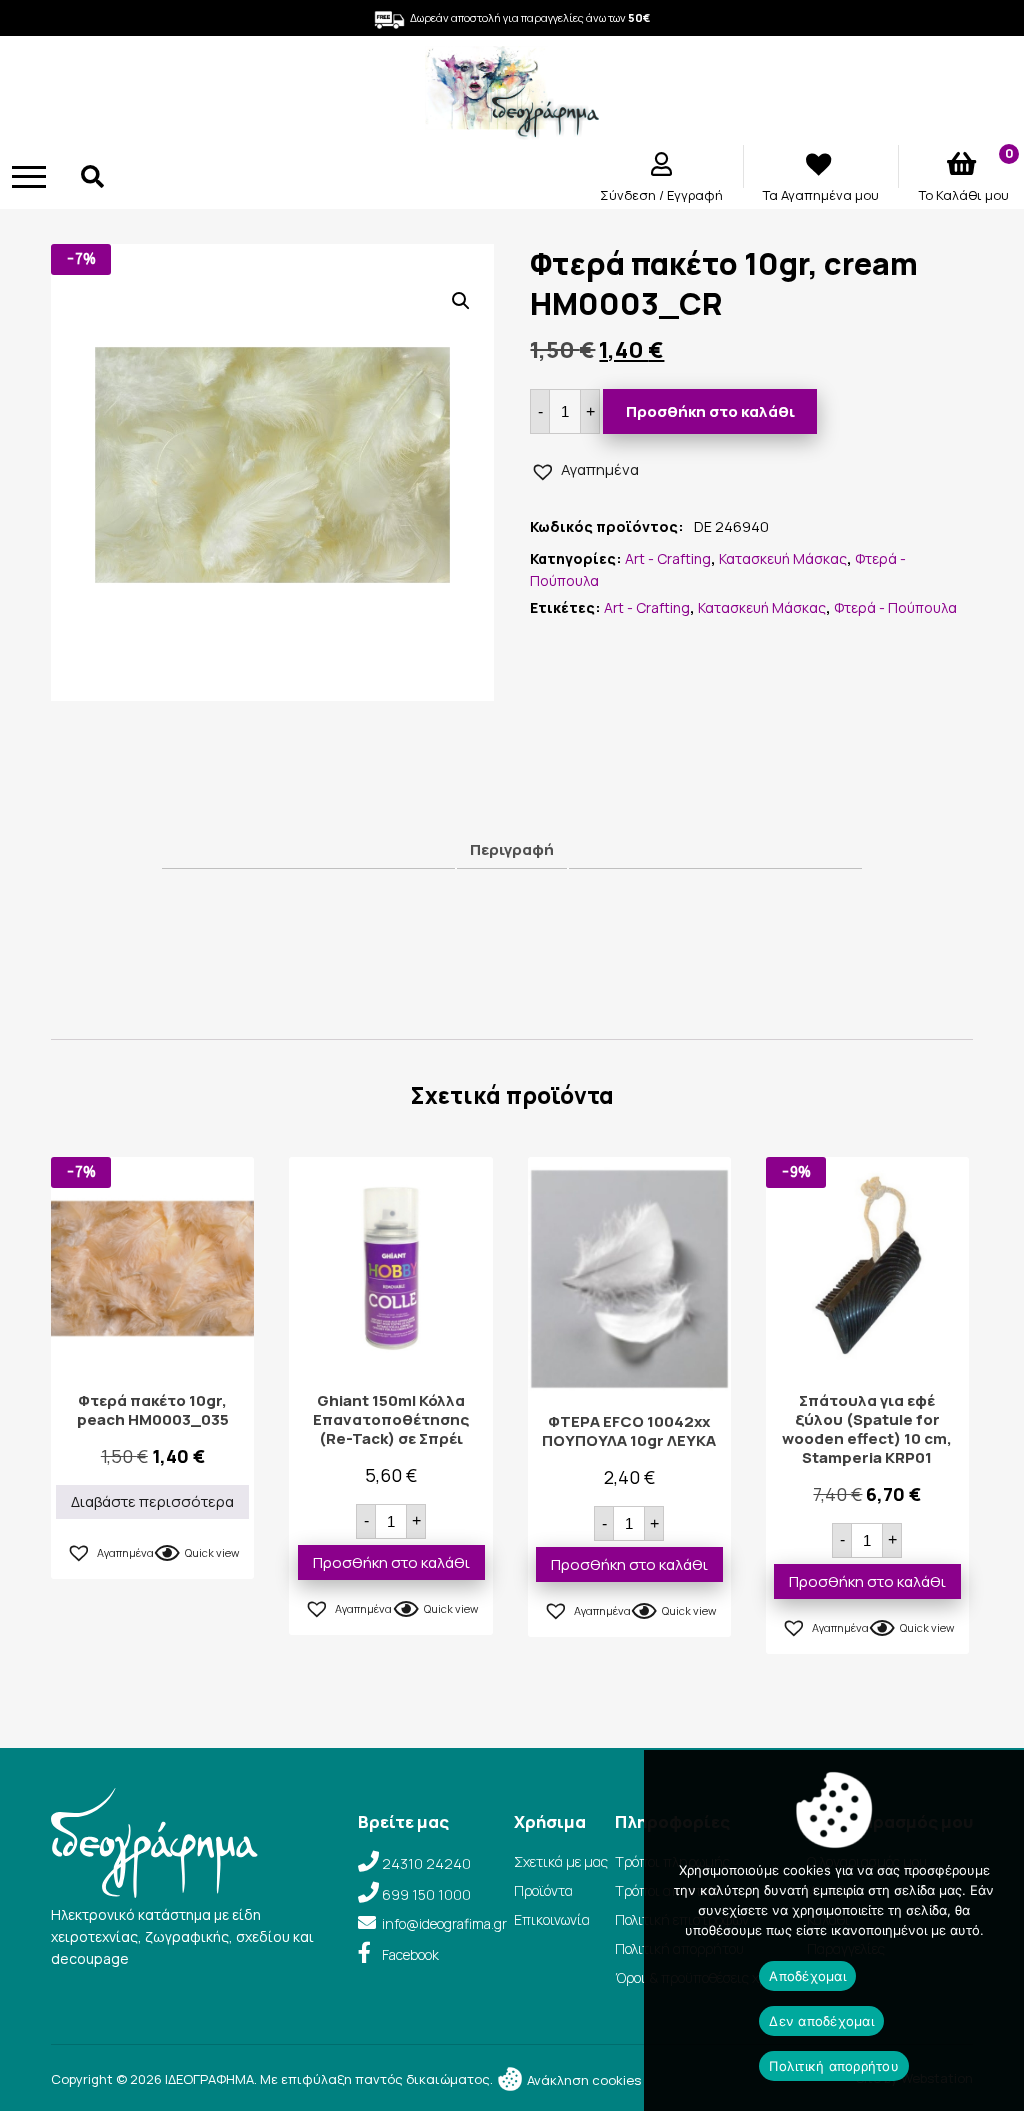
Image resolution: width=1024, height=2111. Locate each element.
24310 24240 (426, 1863)
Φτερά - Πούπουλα (895, 607)
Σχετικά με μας (561, 1861)
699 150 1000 (426, 1894)
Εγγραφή (695, 195)
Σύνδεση (629, 195)
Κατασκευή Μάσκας (783, 558)
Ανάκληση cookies (582, 2080)
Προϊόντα (543, 1890)
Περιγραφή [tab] (512, 849)
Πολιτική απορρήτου (834, 2066)
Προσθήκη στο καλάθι (710, 411)
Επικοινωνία (552, 1919)
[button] (461, 301)
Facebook (410, 1954)
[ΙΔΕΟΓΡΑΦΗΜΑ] (511, 130)
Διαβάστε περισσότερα (152, 1501)
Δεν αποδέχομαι (821, 2021)
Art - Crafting (668, 558)
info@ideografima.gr (444, 1923)
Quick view (212, 1552)
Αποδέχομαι (807, 1976)
